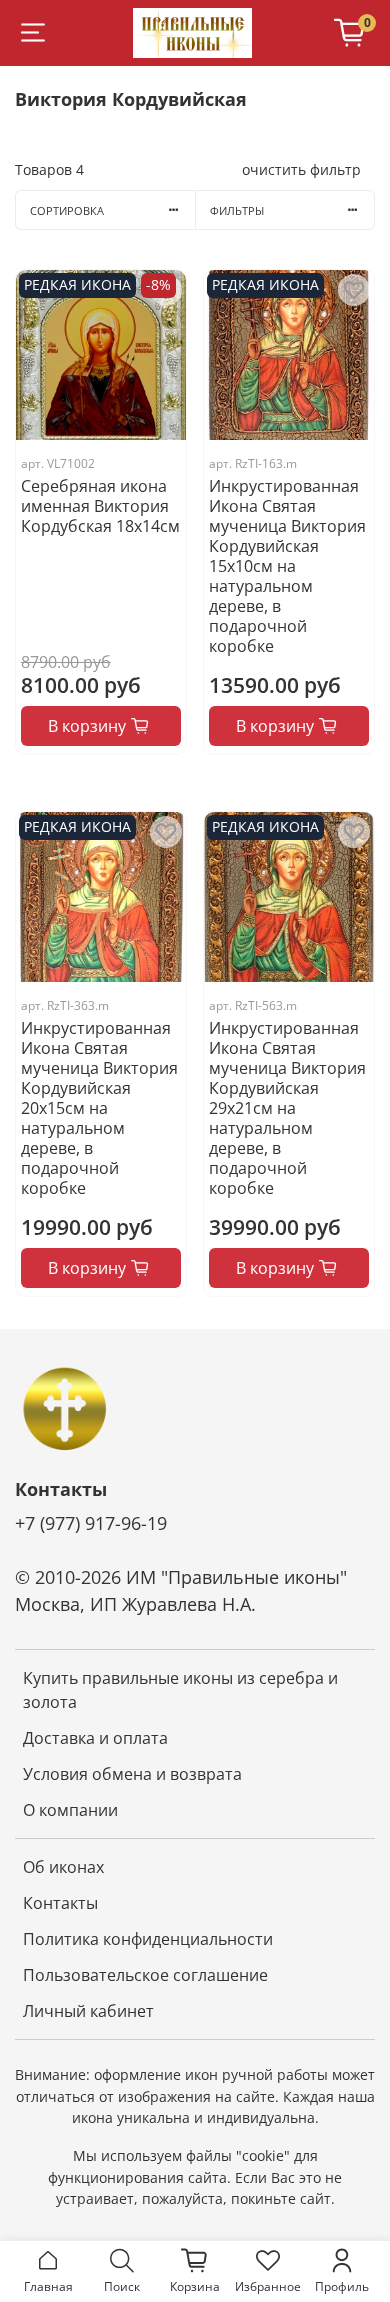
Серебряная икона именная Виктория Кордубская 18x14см (100, 506)
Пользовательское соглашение (145, 1975)
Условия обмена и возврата (132, 1774)
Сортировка (67, 210)
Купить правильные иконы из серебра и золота (180, 1690)
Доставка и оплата (95, 1738)
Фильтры (237, 210)
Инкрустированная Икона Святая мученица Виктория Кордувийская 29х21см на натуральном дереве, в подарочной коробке (287, 1108)
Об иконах (63, 1867)
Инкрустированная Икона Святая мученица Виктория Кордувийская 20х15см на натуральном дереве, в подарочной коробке (99, 1108)
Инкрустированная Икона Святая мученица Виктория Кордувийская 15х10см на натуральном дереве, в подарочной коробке (287, 566)
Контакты (60, 1903)
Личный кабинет (88, 2011)
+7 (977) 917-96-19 (91, 1523)
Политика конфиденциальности (148, 1939)
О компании (70, 1810)
